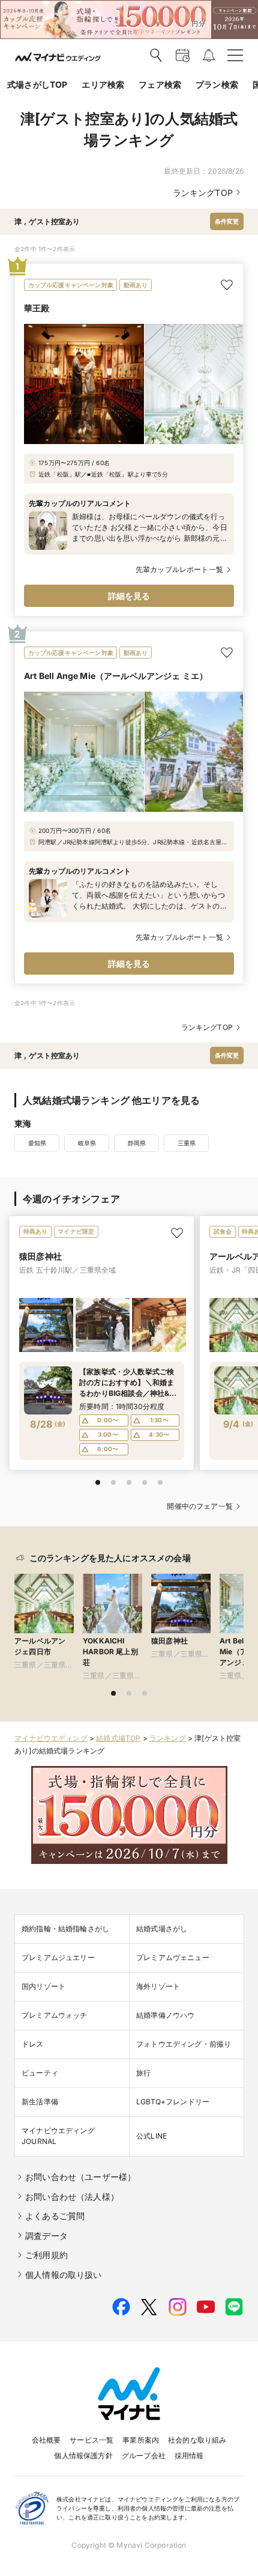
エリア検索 (103, 84)
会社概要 (46, 2440)
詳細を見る (129, 596)
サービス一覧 (91, 2440)
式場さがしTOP (37, 84)
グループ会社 (144, 2456)
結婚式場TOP (118, 1738)
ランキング (168, 1738)
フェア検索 (160, 84)
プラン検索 (217, 84)
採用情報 (189, 2456)
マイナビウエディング (51, 1738)
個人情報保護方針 (83, 2456)
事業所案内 (141, 2440)
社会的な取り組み (197, 2440)
